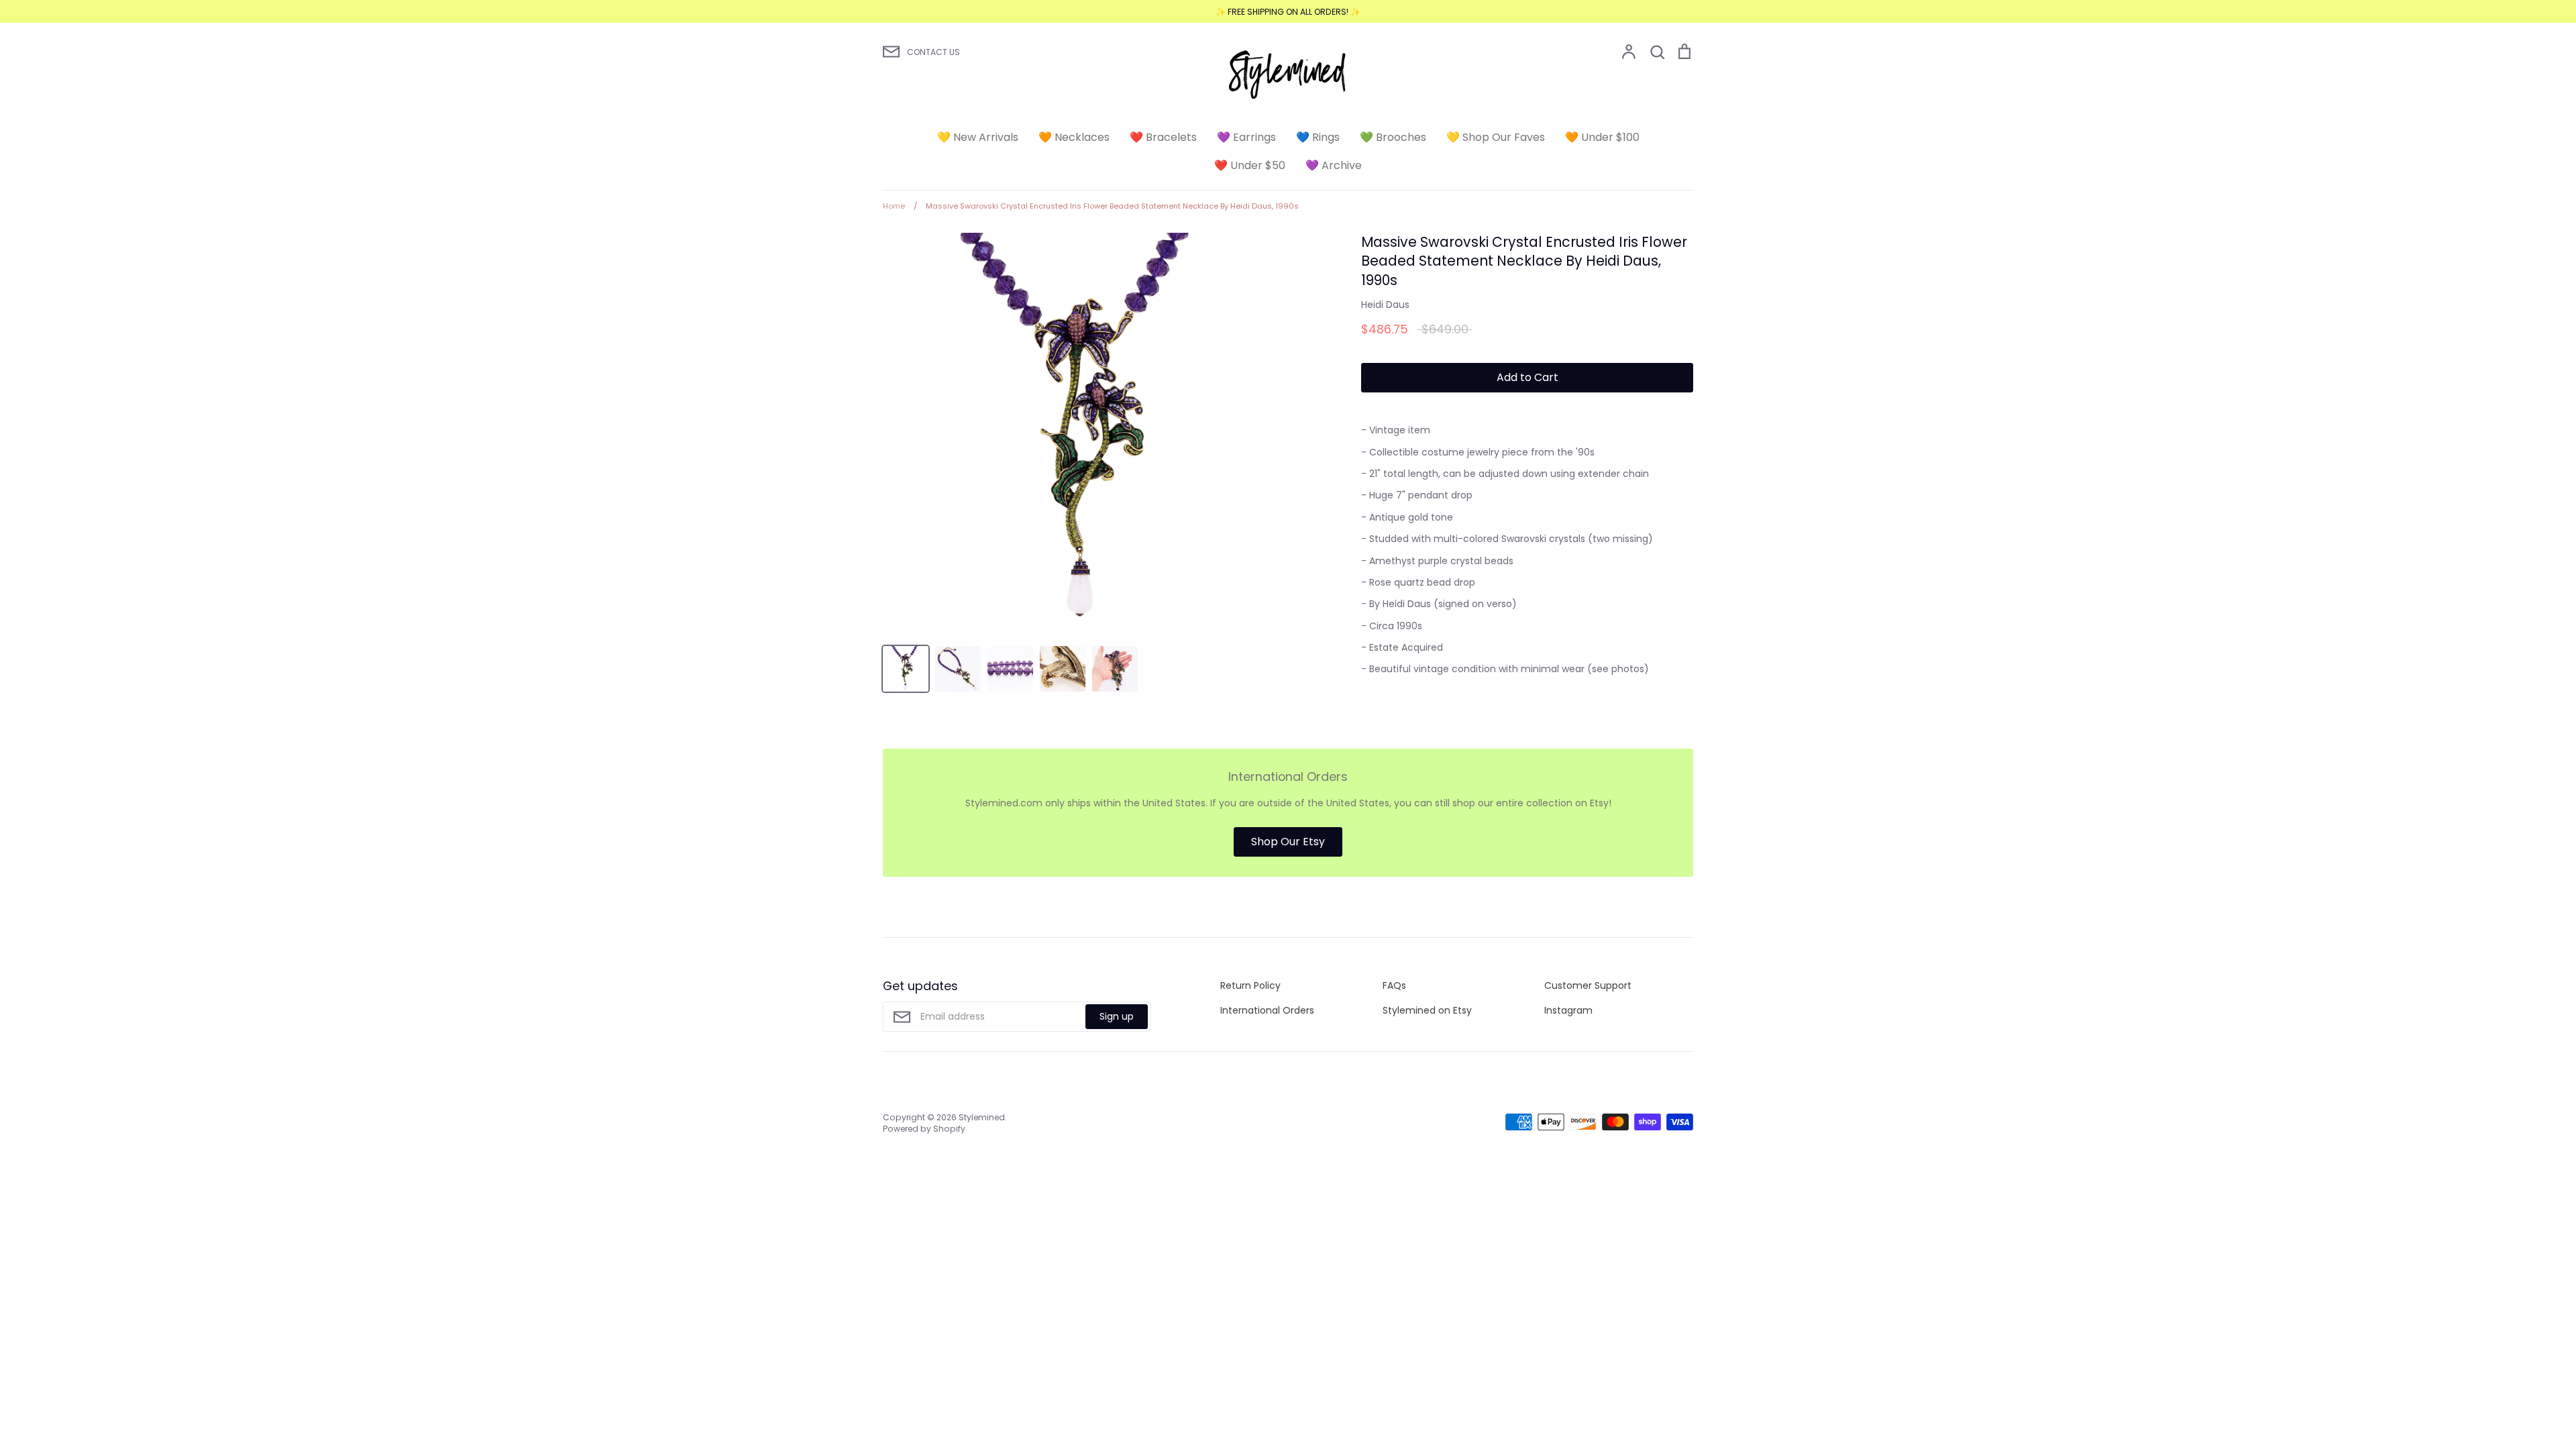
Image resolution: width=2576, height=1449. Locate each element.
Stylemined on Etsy (1427, 1010)
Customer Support (1588, 985)
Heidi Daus (1385, 305)
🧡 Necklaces (1074, 137)
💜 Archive (1334, 165)
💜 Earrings (1246, 137)
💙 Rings (1318, 137)
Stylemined (982, 1117)
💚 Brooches (1393, 137)
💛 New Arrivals (978, 137)
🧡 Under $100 (1602, 137)
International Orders (1267, 1010)
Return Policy (1250, 985)
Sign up (1117, 1016)
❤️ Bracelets (1163, 137)
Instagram (1568, 1010)
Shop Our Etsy (1288, 842)
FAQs (1394, 985)
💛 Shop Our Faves (1496, 137)
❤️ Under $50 (1250, 165)
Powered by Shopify (924, 1129)
